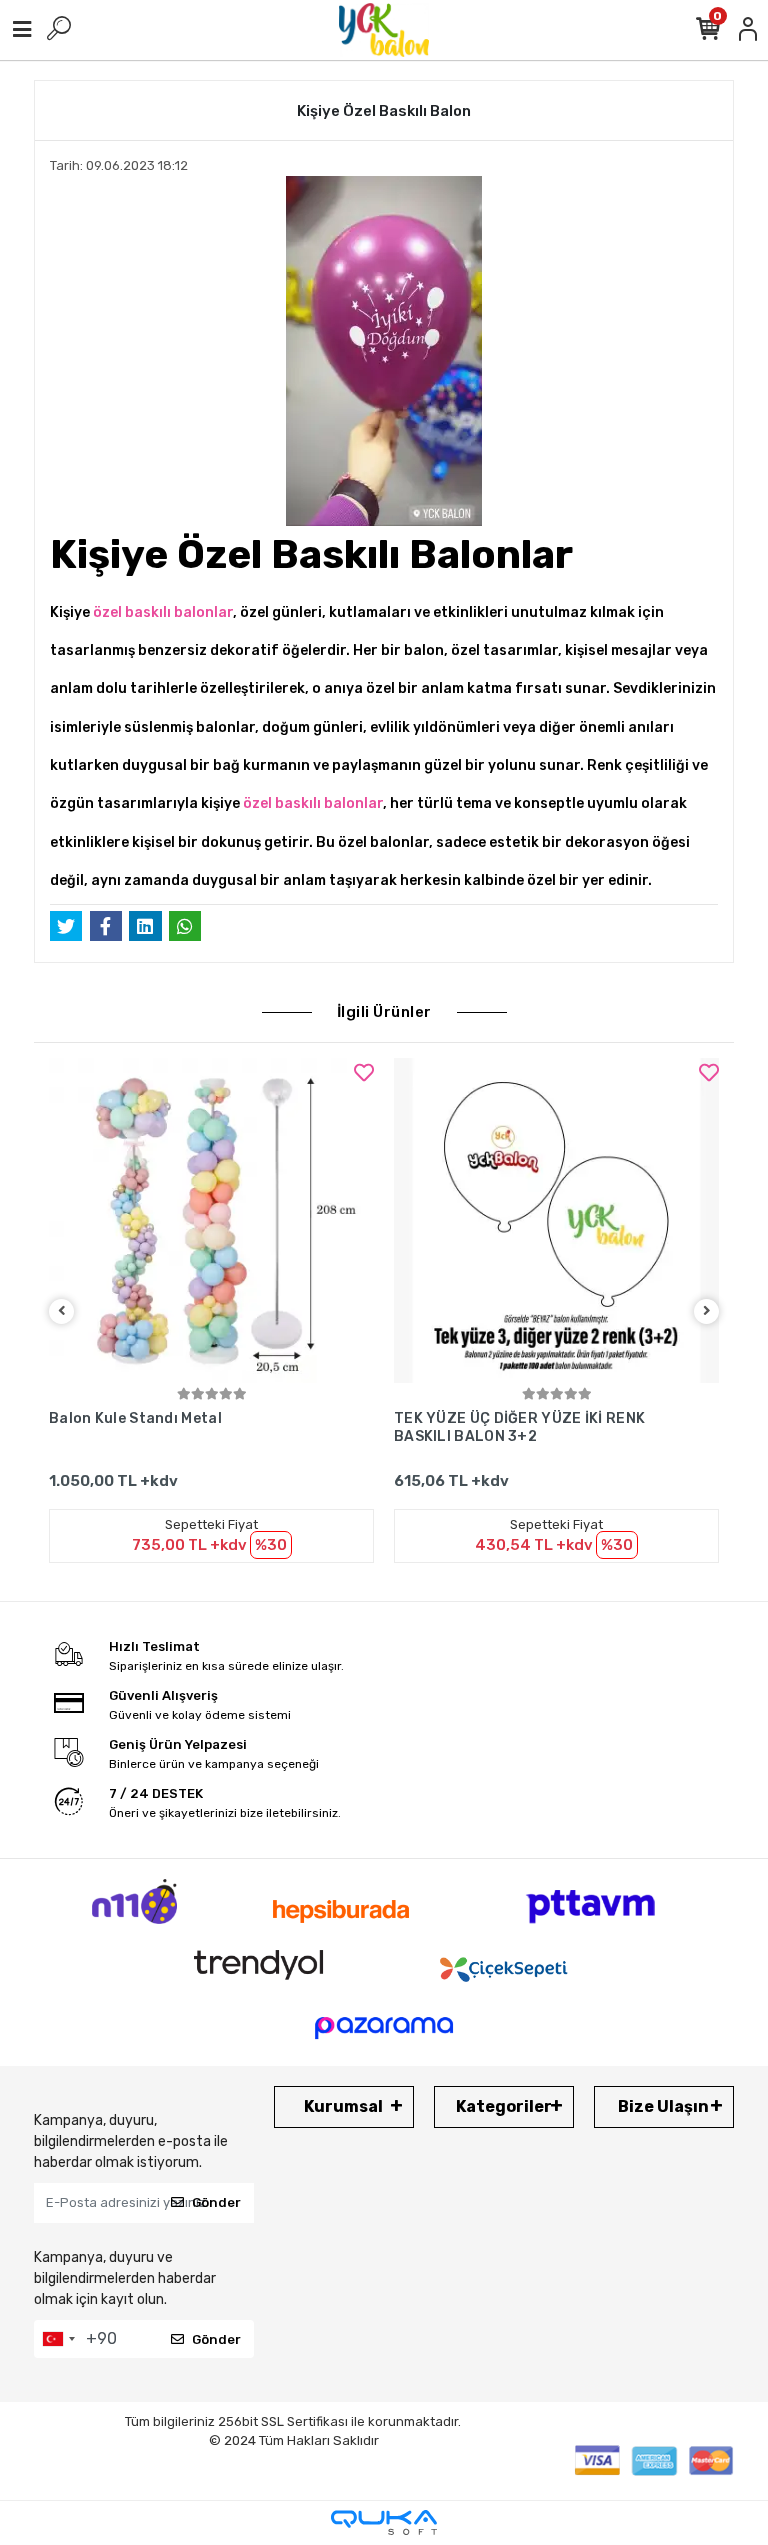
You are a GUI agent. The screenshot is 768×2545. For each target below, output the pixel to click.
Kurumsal (343, 2106)
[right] (707, 1311)
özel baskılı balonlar (163, 612)
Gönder (216, 2202)
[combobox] (58, 2339)
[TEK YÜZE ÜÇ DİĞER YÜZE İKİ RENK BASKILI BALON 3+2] (556, 1220)
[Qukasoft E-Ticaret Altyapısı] (384, 2522)
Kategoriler (504, 2106)
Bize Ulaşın (663, 2106)
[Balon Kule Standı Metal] (211, 1220)
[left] (62, 1311)
